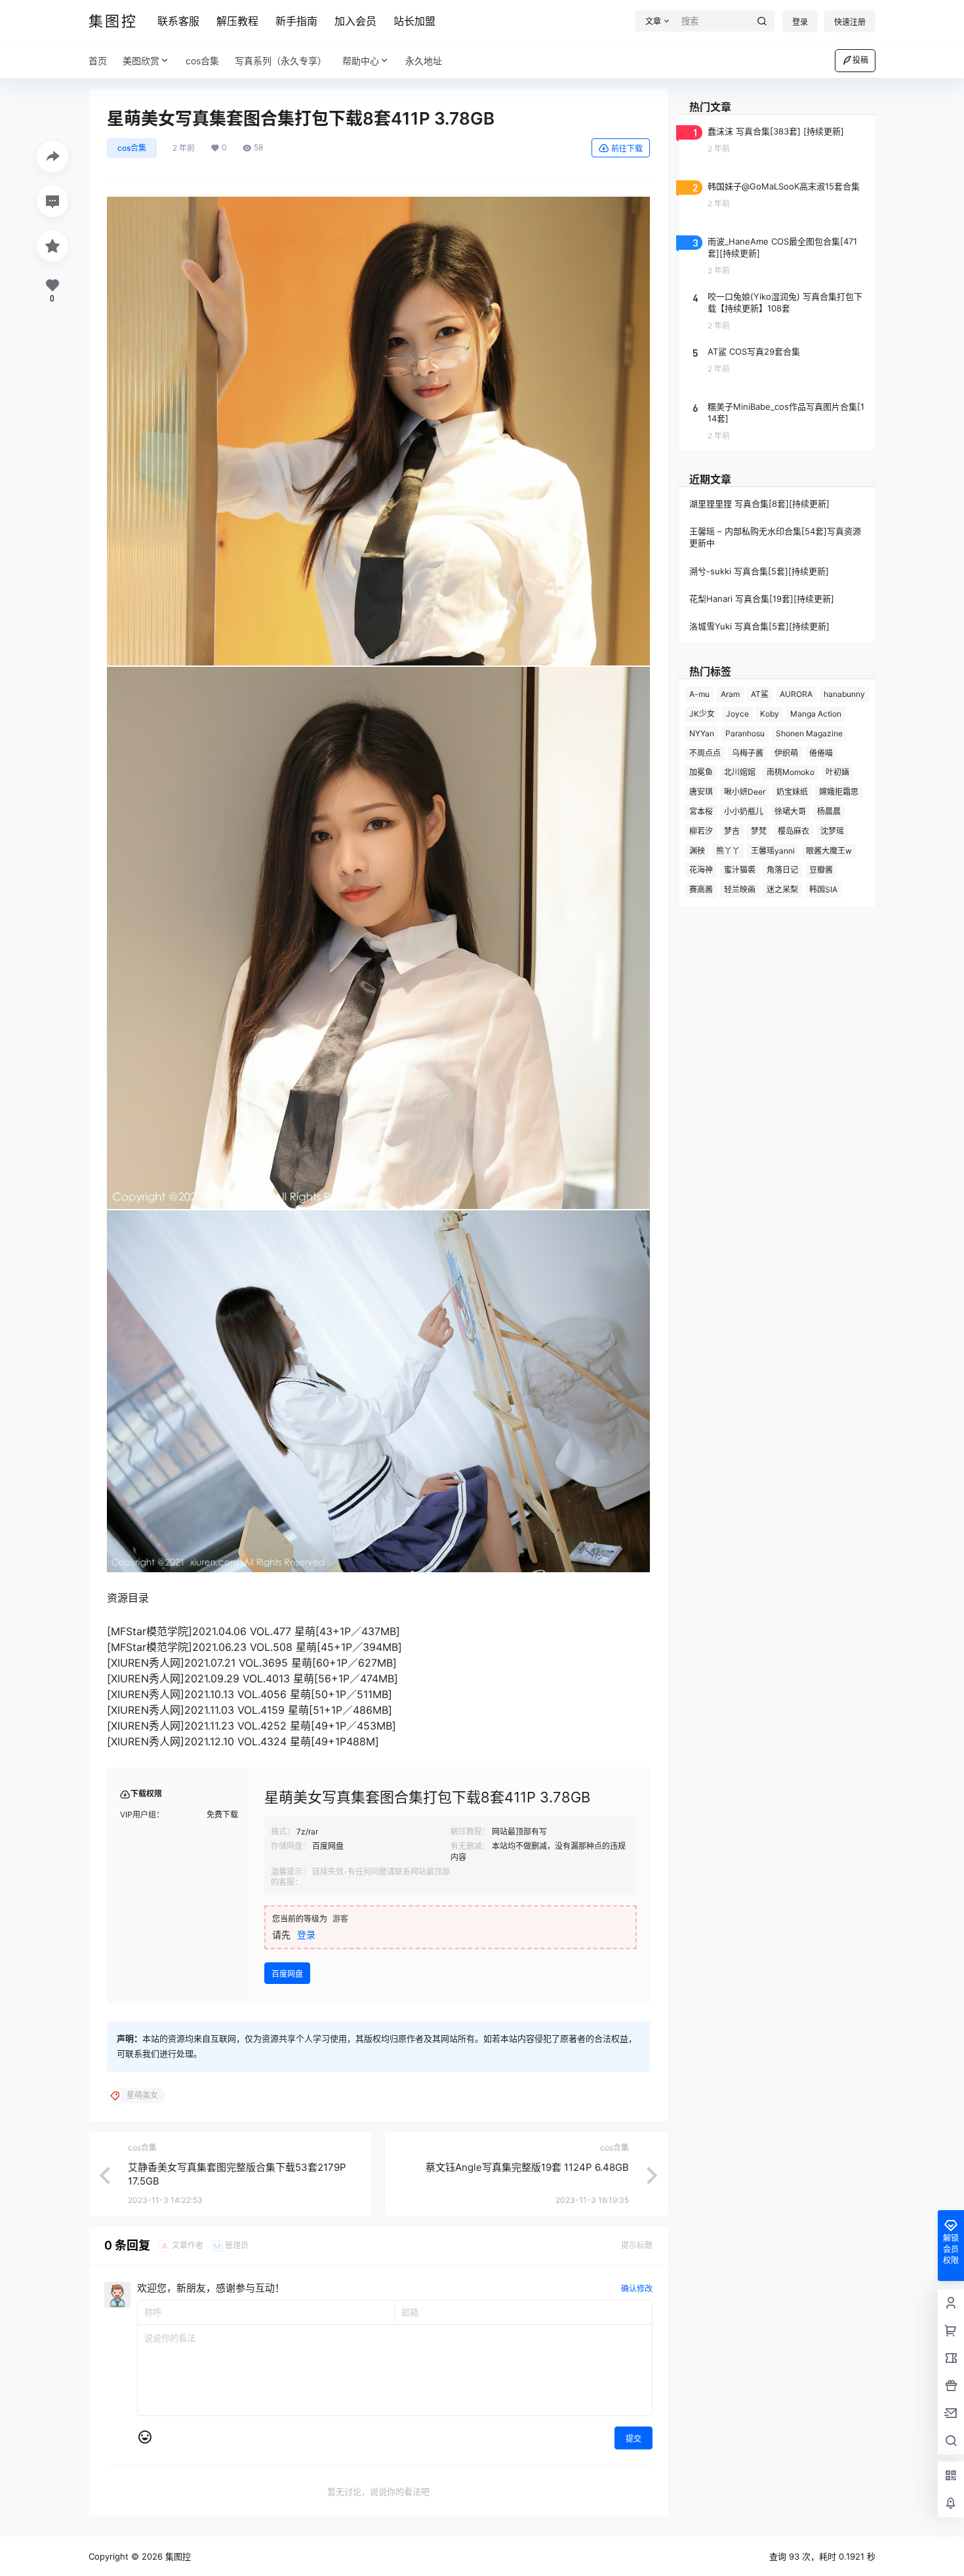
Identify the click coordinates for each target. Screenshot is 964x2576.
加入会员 (355, 21)
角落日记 (782, 870)
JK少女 (702, 714)
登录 (800, 22)
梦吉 (732, 831)
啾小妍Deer (745, 792)
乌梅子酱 (748, 753)
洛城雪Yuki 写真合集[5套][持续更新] (759, 626)
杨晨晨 (829, 811)
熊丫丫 (728, 851)
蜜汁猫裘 (740, 870)
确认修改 (637, 2289)
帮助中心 (361, 61)
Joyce (737, 714)
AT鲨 (760, 694)
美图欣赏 (141, 61)
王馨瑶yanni (773, 851)
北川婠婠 (740, 772)
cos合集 (132, 148)
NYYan (702, 733)
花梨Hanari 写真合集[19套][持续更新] (762, 599)
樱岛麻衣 (793, 831)
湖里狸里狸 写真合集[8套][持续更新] (759, 504)
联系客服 (178, 21)
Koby (770, 714)
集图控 (177, 2556)
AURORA (796, 694)
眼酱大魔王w (829, 851)
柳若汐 (701, 831)
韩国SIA (823, 889)
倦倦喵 (821, 753)
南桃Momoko (791, 772)
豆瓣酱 (821, 870)
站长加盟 (414, 21)
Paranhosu (745, 733)
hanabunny (844, 694)
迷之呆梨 (782, 889)
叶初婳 (837, 772)
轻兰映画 (740, 889)
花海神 (701, 870)
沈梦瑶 (832, 831)
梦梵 (759, 831)
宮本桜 (701, 811)
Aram (730, 694)
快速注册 (850, 22)
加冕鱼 (701, 772)
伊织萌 (786, 753)
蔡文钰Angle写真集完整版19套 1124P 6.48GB (527, 2167)
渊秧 (697, 851)
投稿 (860, 60)
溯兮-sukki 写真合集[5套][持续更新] (759, 571)
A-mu (699, 694)
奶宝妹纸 (792, 792)
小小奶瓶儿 (744, 811)
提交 (633, 2439)
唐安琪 (701, 792)
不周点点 (705, 753)
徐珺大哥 (790, 811)
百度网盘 (287, 1974)
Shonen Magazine (809, 733)
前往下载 (627, 149)
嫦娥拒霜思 (839, 792)
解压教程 (237, 21)
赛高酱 (701, 889)
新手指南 (296, 21)
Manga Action (816, 714)
